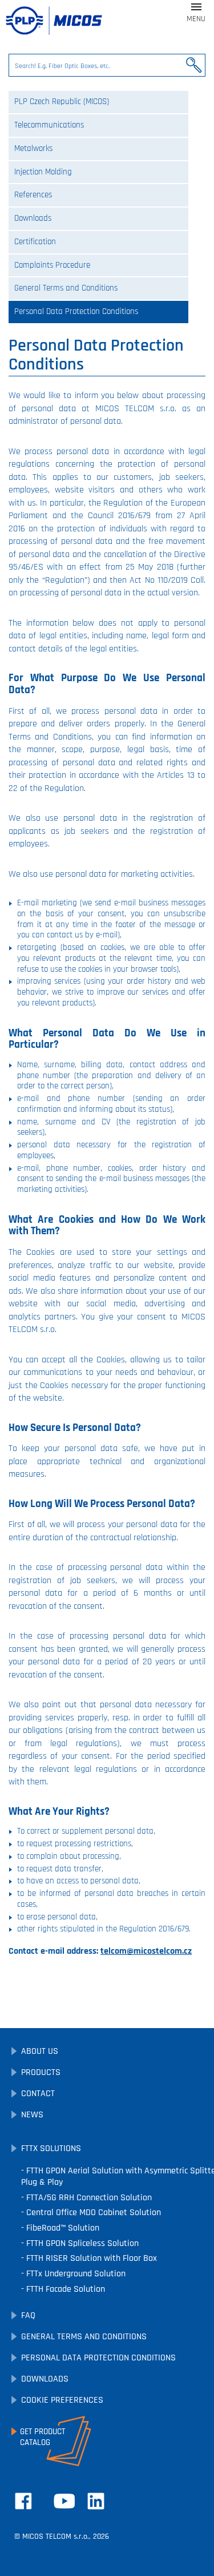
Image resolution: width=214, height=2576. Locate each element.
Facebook (23, 2501)
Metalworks (33, 148)
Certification (35, 242)
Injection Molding (43, 172)
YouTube (64, 2501)
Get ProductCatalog (43, 2437)
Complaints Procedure (52, 265)
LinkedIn (96, 2501)
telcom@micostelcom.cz (146, 1951)
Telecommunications (49, 125)
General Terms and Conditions (66, 288)
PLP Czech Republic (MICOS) (62, 102)
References (33, 195)
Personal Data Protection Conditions (76, 311)
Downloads (33, 218)
